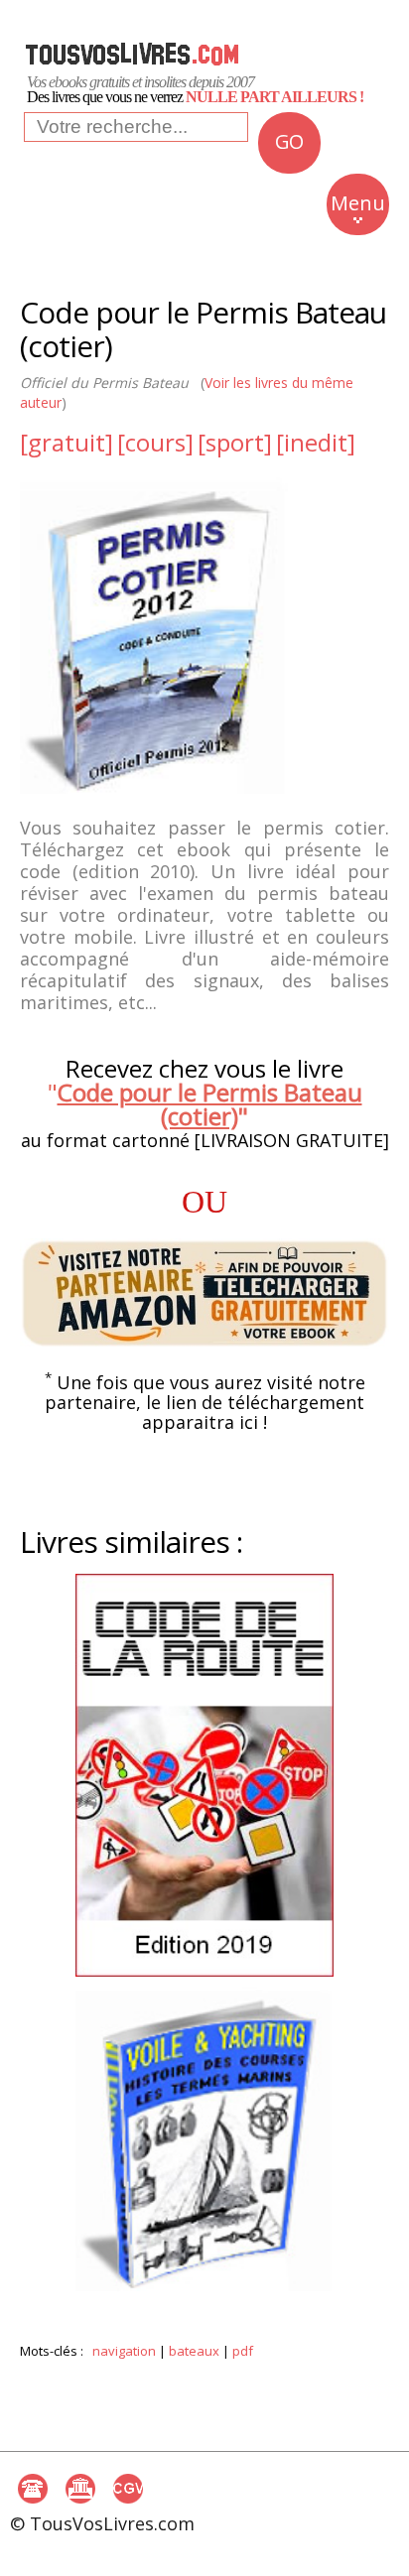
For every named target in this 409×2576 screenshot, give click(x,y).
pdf (243, 2351)
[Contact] (33, 2489)
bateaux (194, 2351)
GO (289, 141)
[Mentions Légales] (80, 2489)
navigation (124, 2351)
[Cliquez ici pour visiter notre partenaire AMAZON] (204, 1293)
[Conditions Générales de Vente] (128, 2489)
